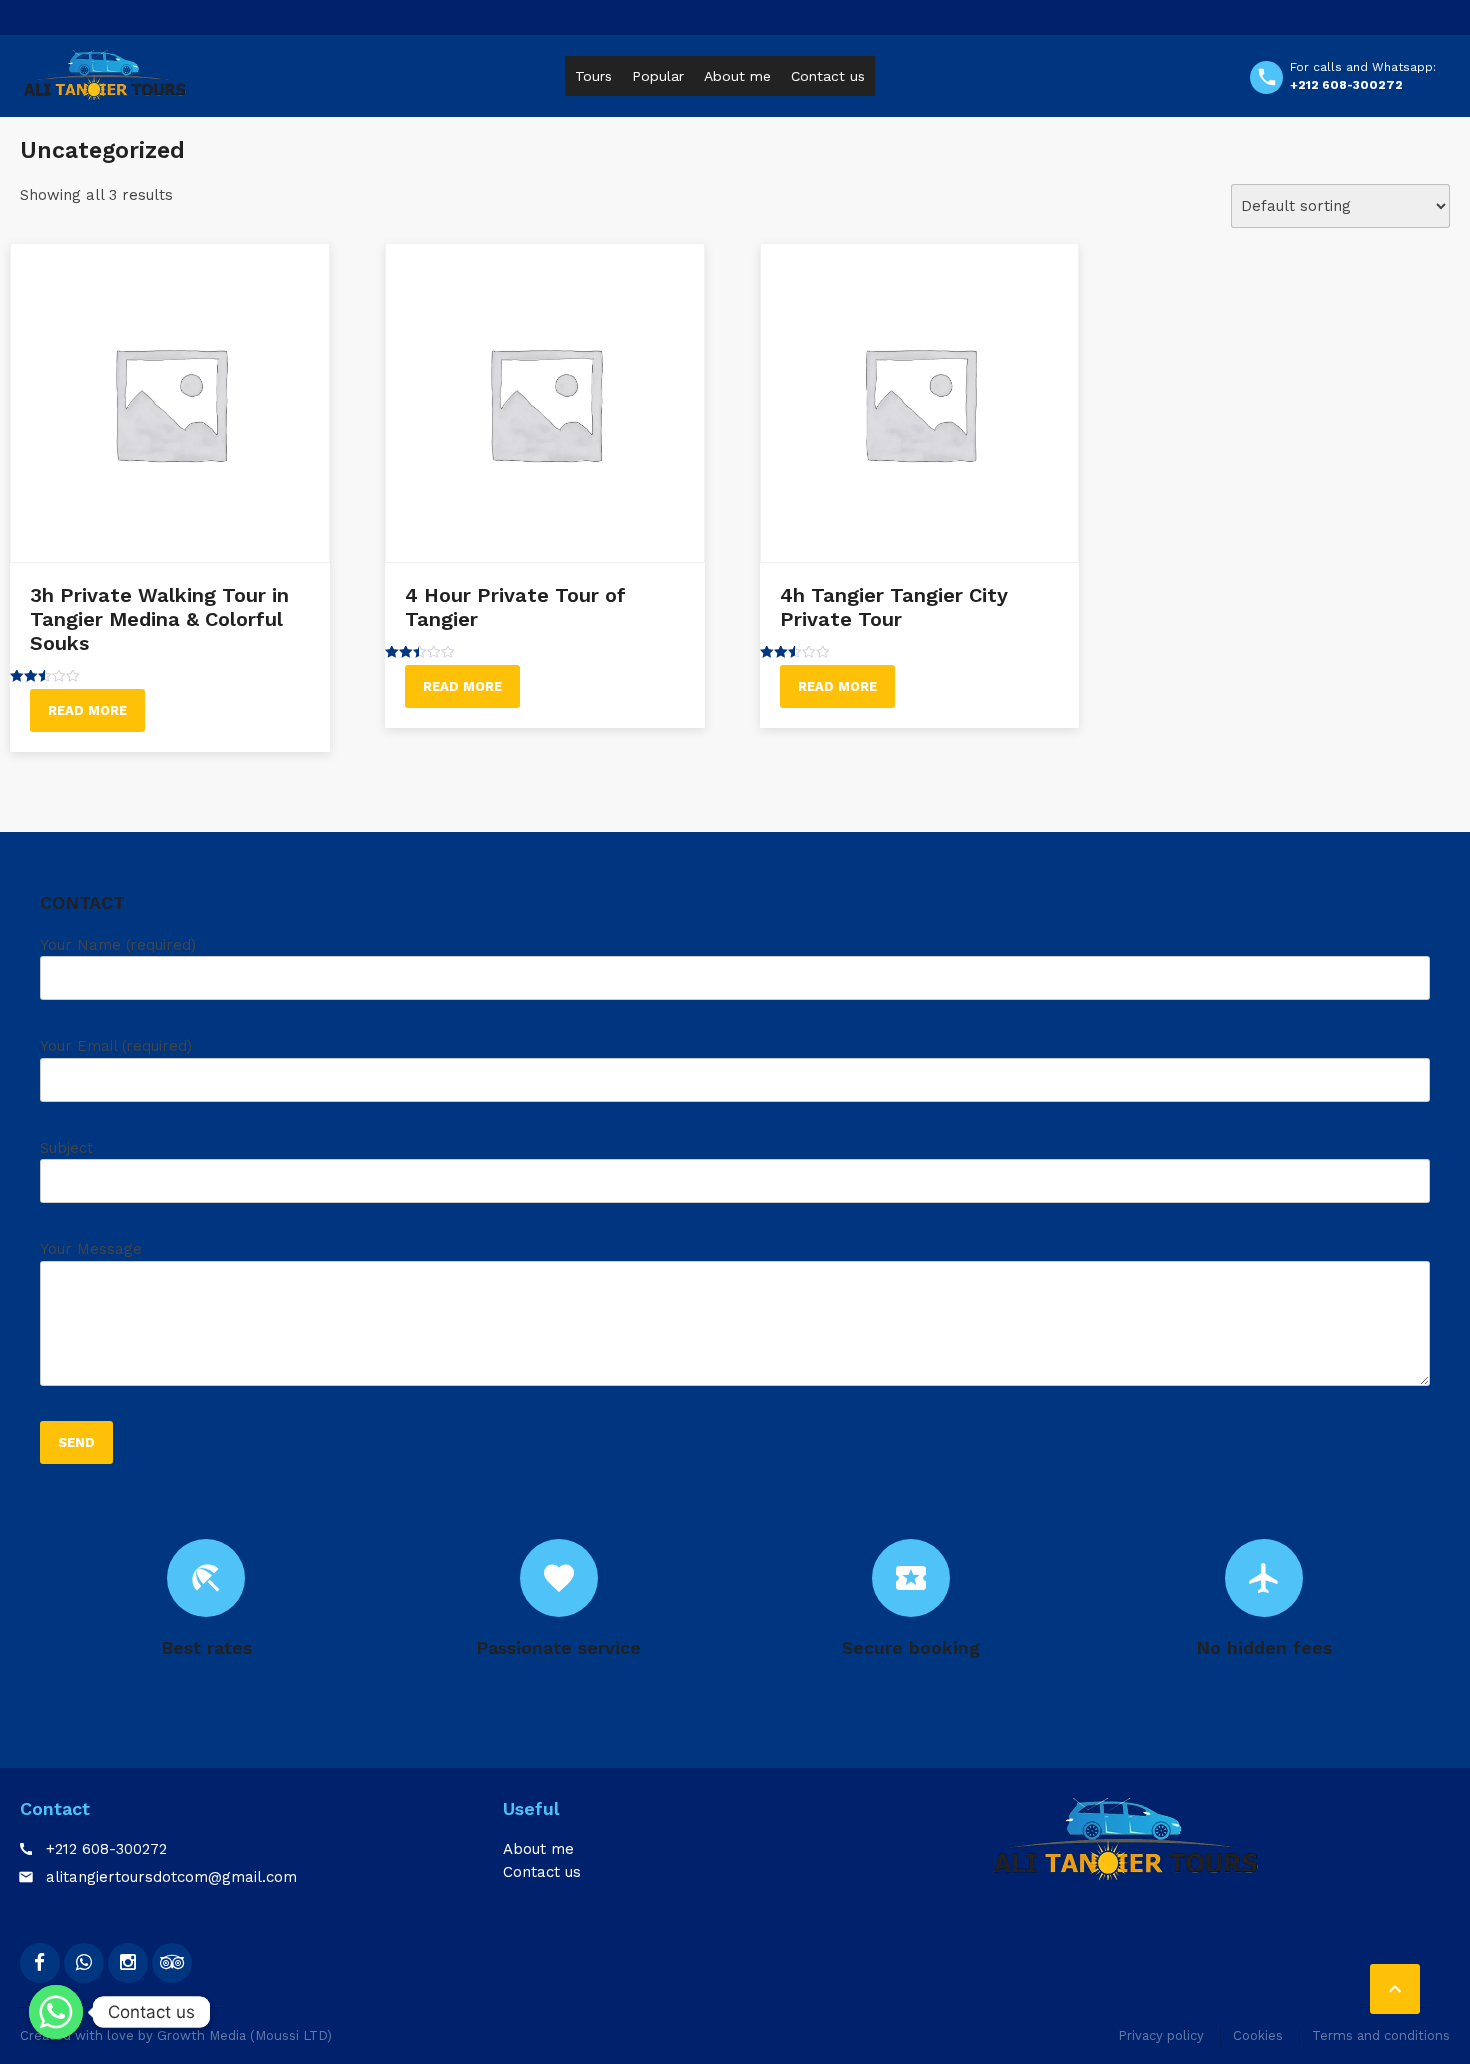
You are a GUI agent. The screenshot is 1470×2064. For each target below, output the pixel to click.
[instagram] (128, 1963)
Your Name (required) (118, 945)
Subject (66, 1148)
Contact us (828, 76)
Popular (658, 76)
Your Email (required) (116, 1046)
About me (737, 76)
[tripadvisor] (172, 1963)
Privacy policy (1161, 2035)
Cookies (1258, 2035)
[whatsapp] (84, 1963)
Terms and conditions (1381, 2035)
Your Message (91, 1249)
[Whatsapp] (56, 2012)
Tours (593, 76)
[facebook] (40, 1963)
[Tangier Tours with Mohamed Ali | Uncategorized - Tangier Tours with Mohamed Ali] (105, 75)
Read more (87, 710)
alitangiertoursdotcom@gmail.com (171, 1877)
